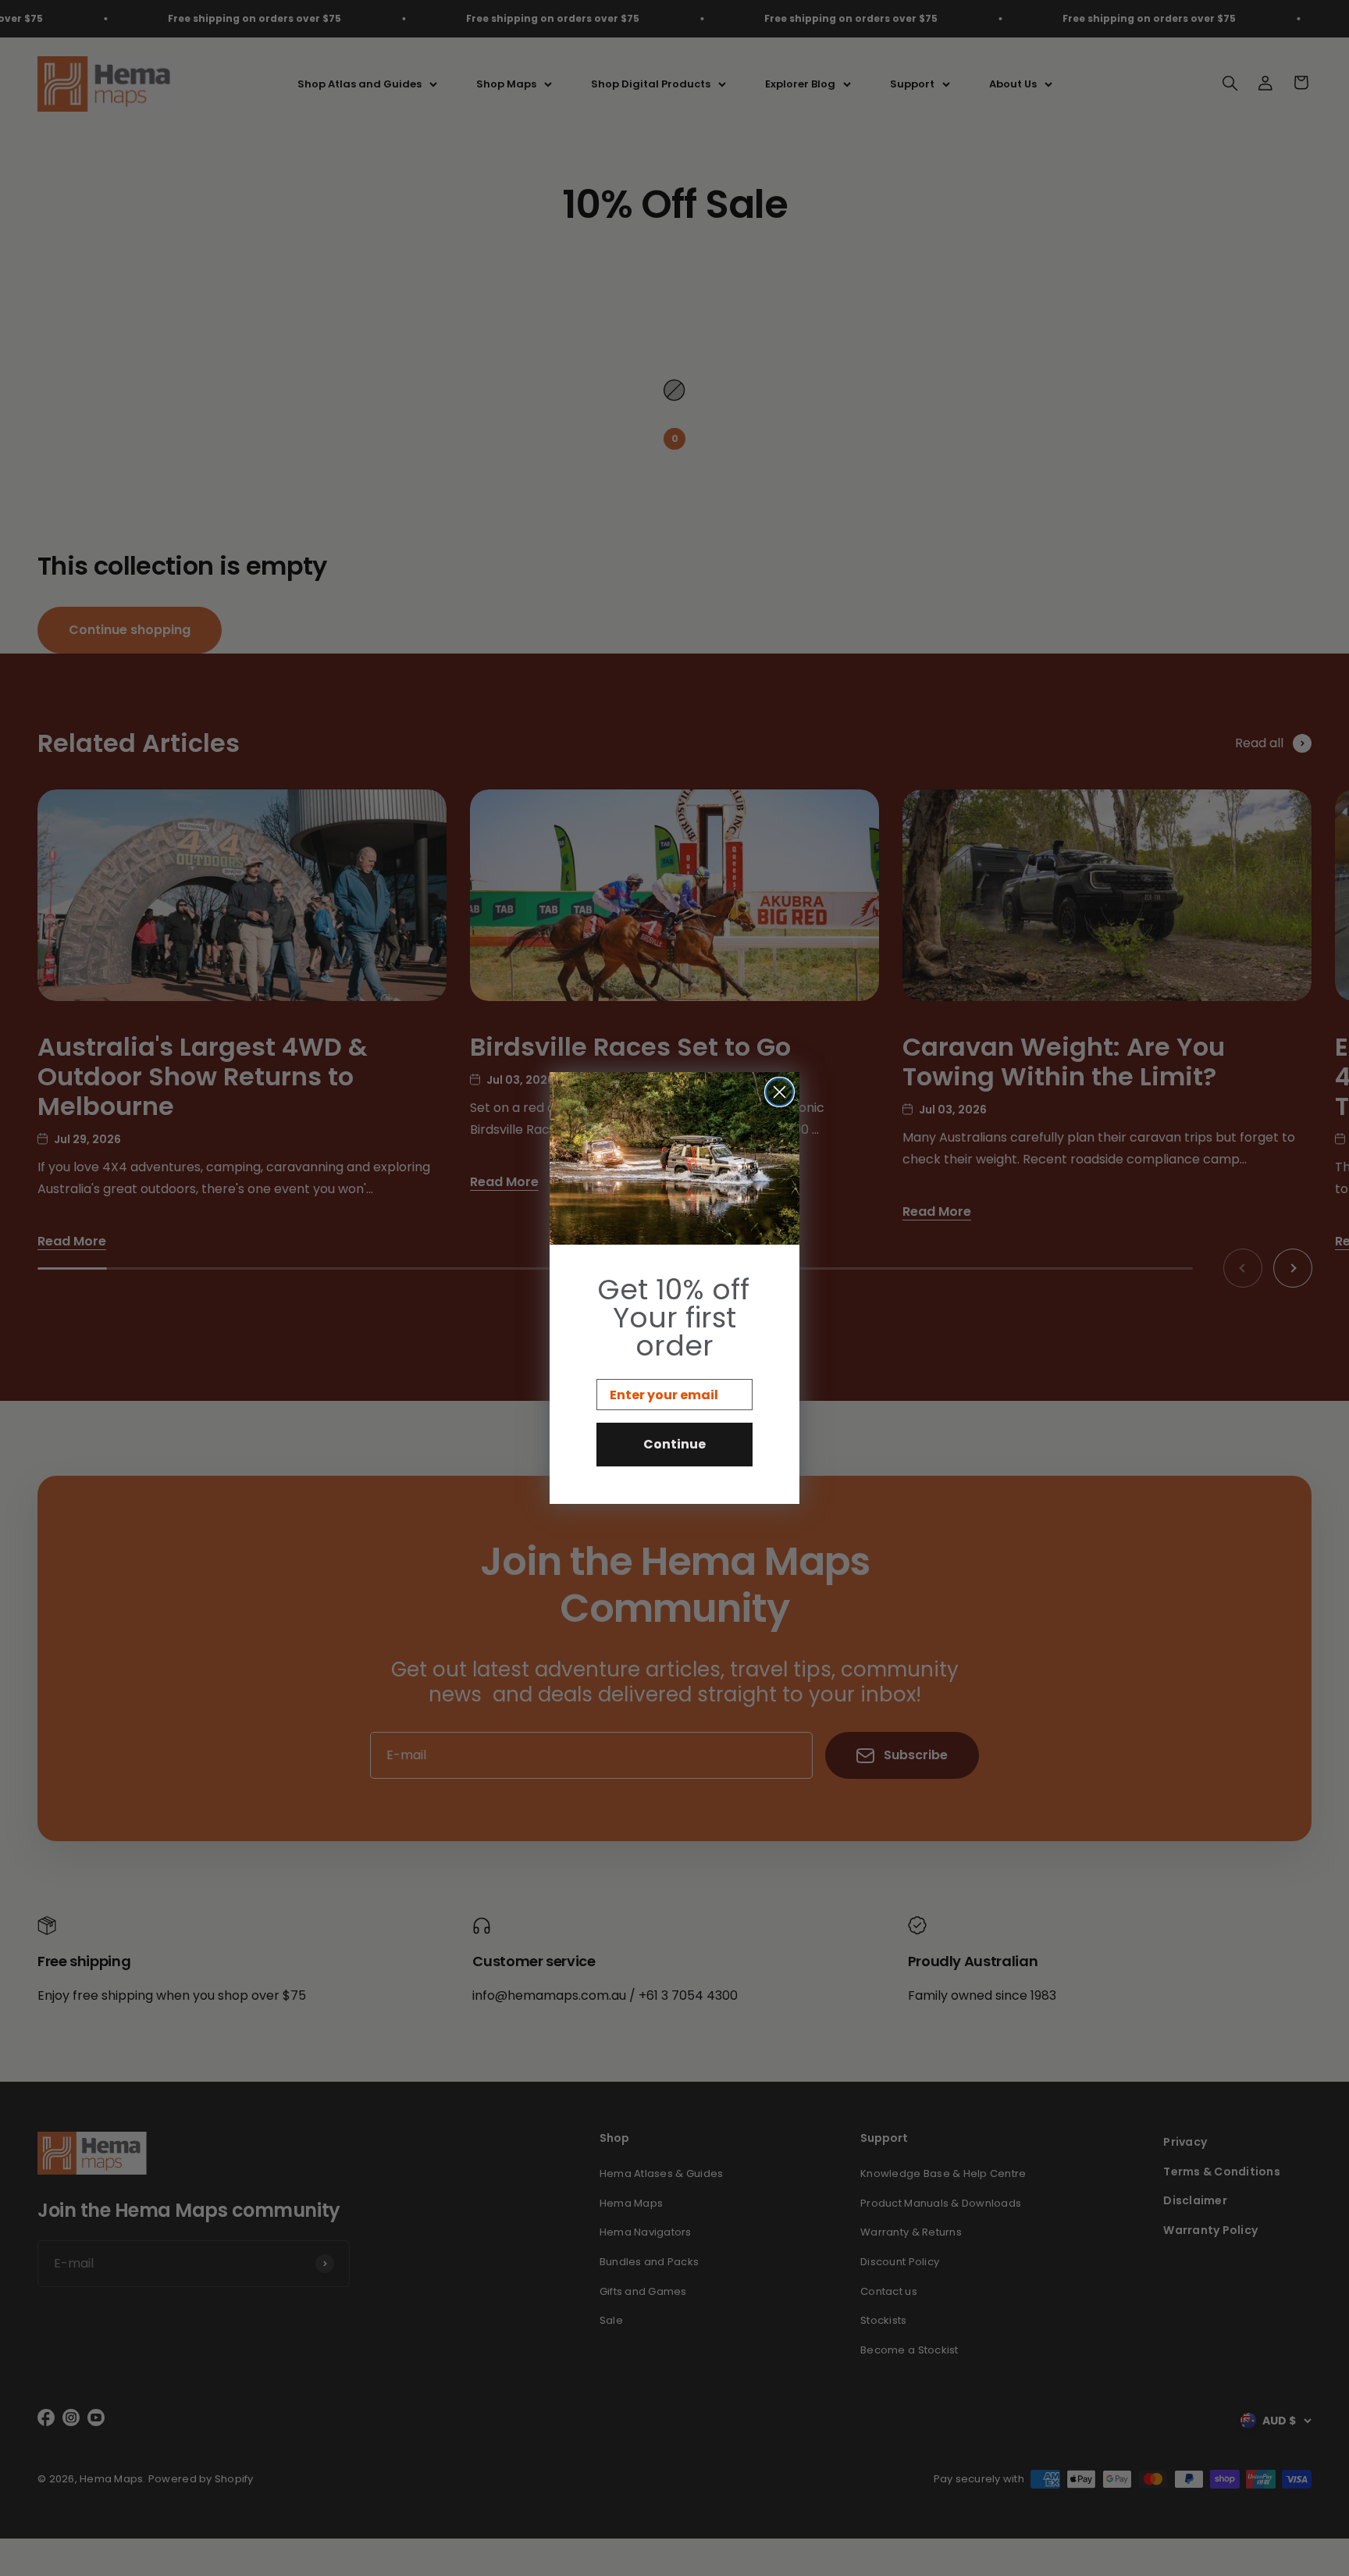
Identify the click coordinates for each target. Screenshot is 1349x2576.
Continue (674, 1444)
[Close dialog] (780, 1092)
